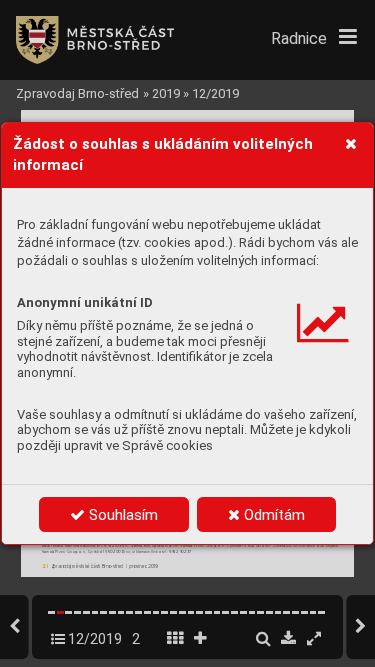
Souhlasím (121, 515)
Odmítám (272, 515)
